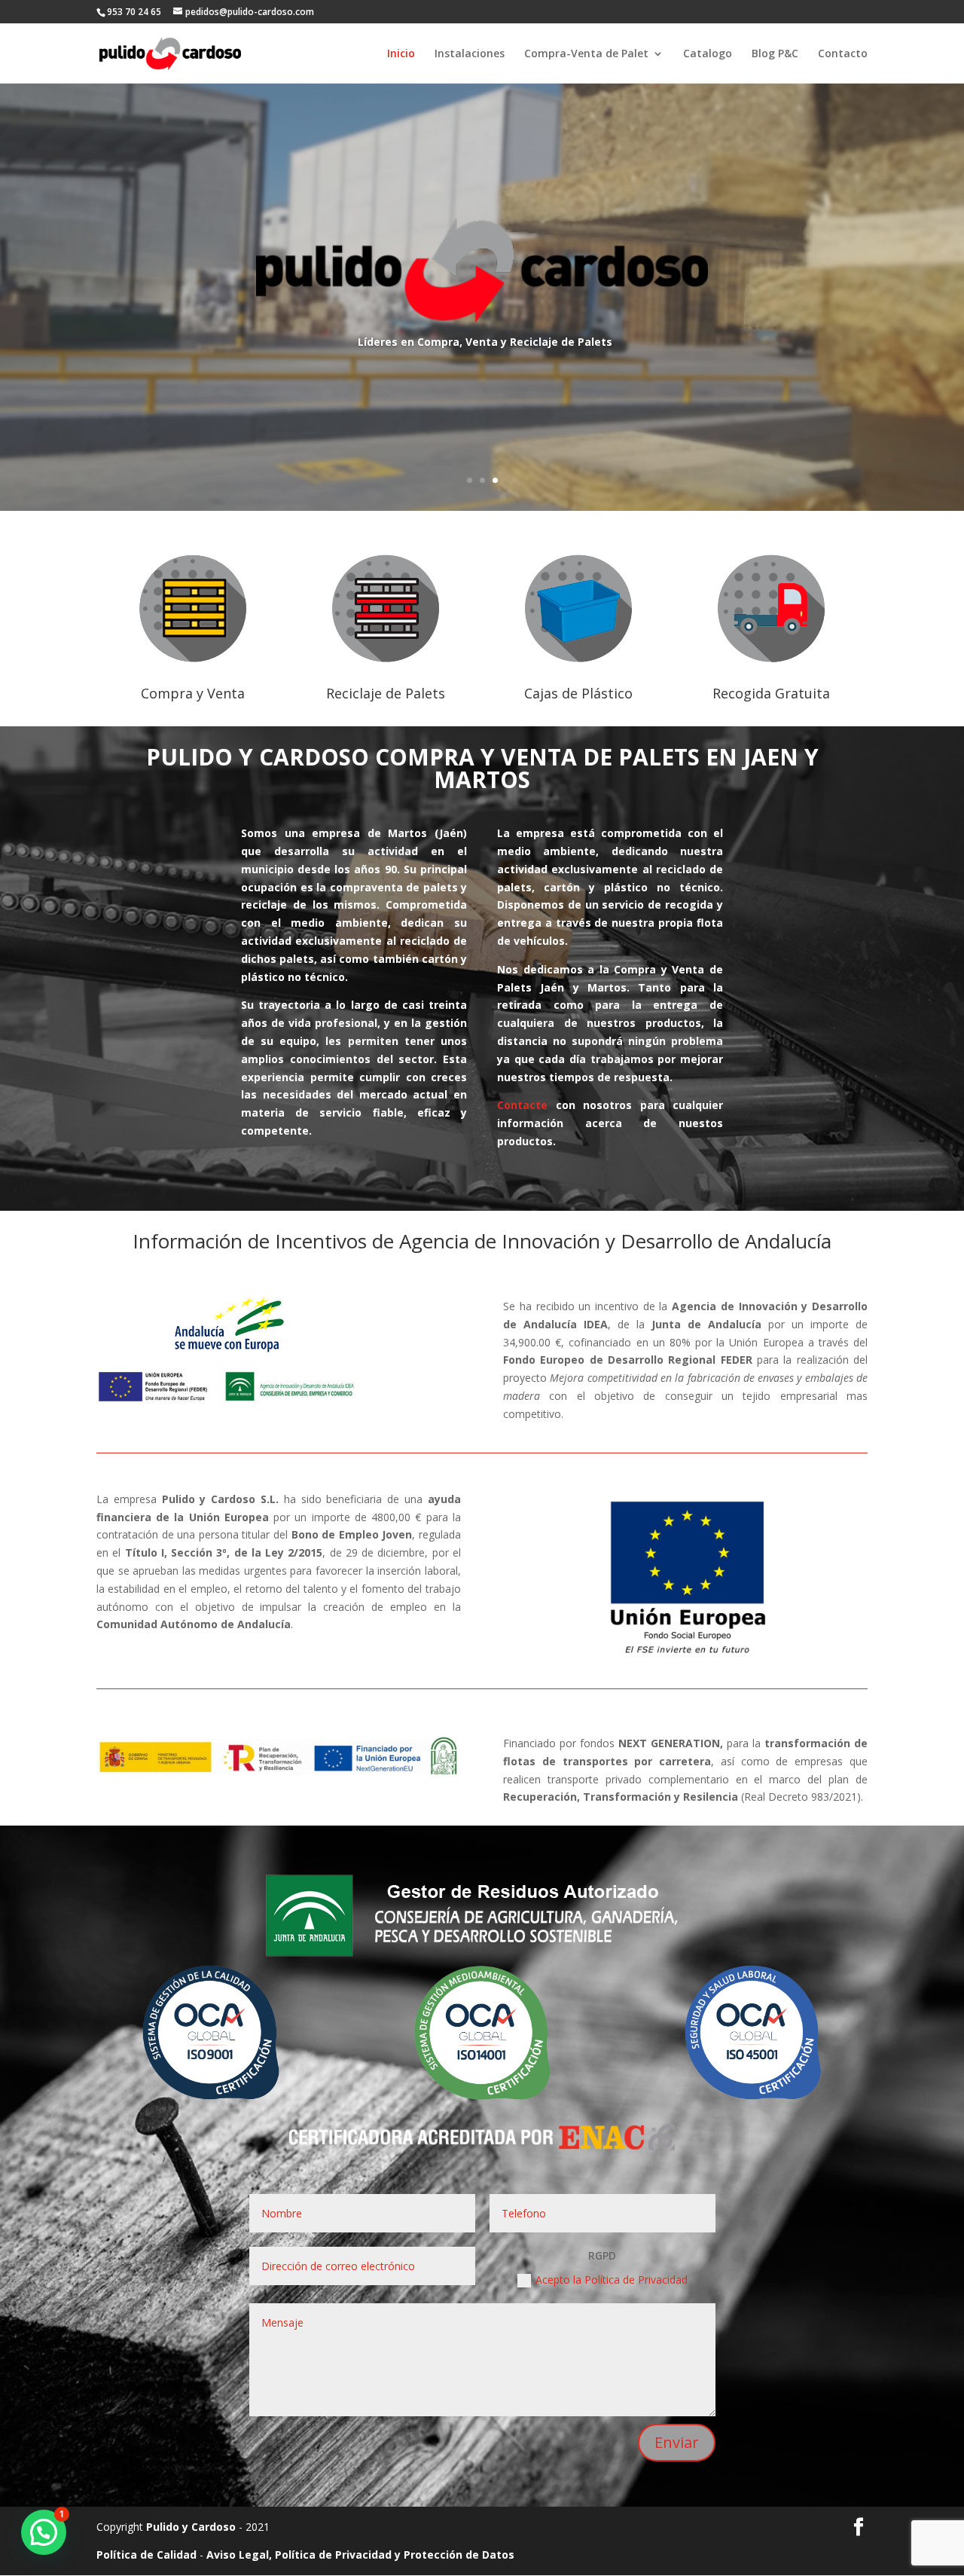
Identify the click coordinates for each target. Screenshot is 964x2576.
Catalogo (708, 54)
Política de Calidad (146, 2555)
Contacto (843, 54)
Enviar (677, 2442)
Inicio (401, 54)
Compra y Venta (193, 693)
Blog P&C (775, 54)
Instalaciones (470, 54)
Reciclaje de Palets (386, 693)
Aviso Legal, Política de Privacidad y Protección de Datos (360, 2555)
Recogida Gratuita (771, 693)
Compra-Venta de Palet (586, 54)
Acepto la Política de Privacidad (612, 2280)
